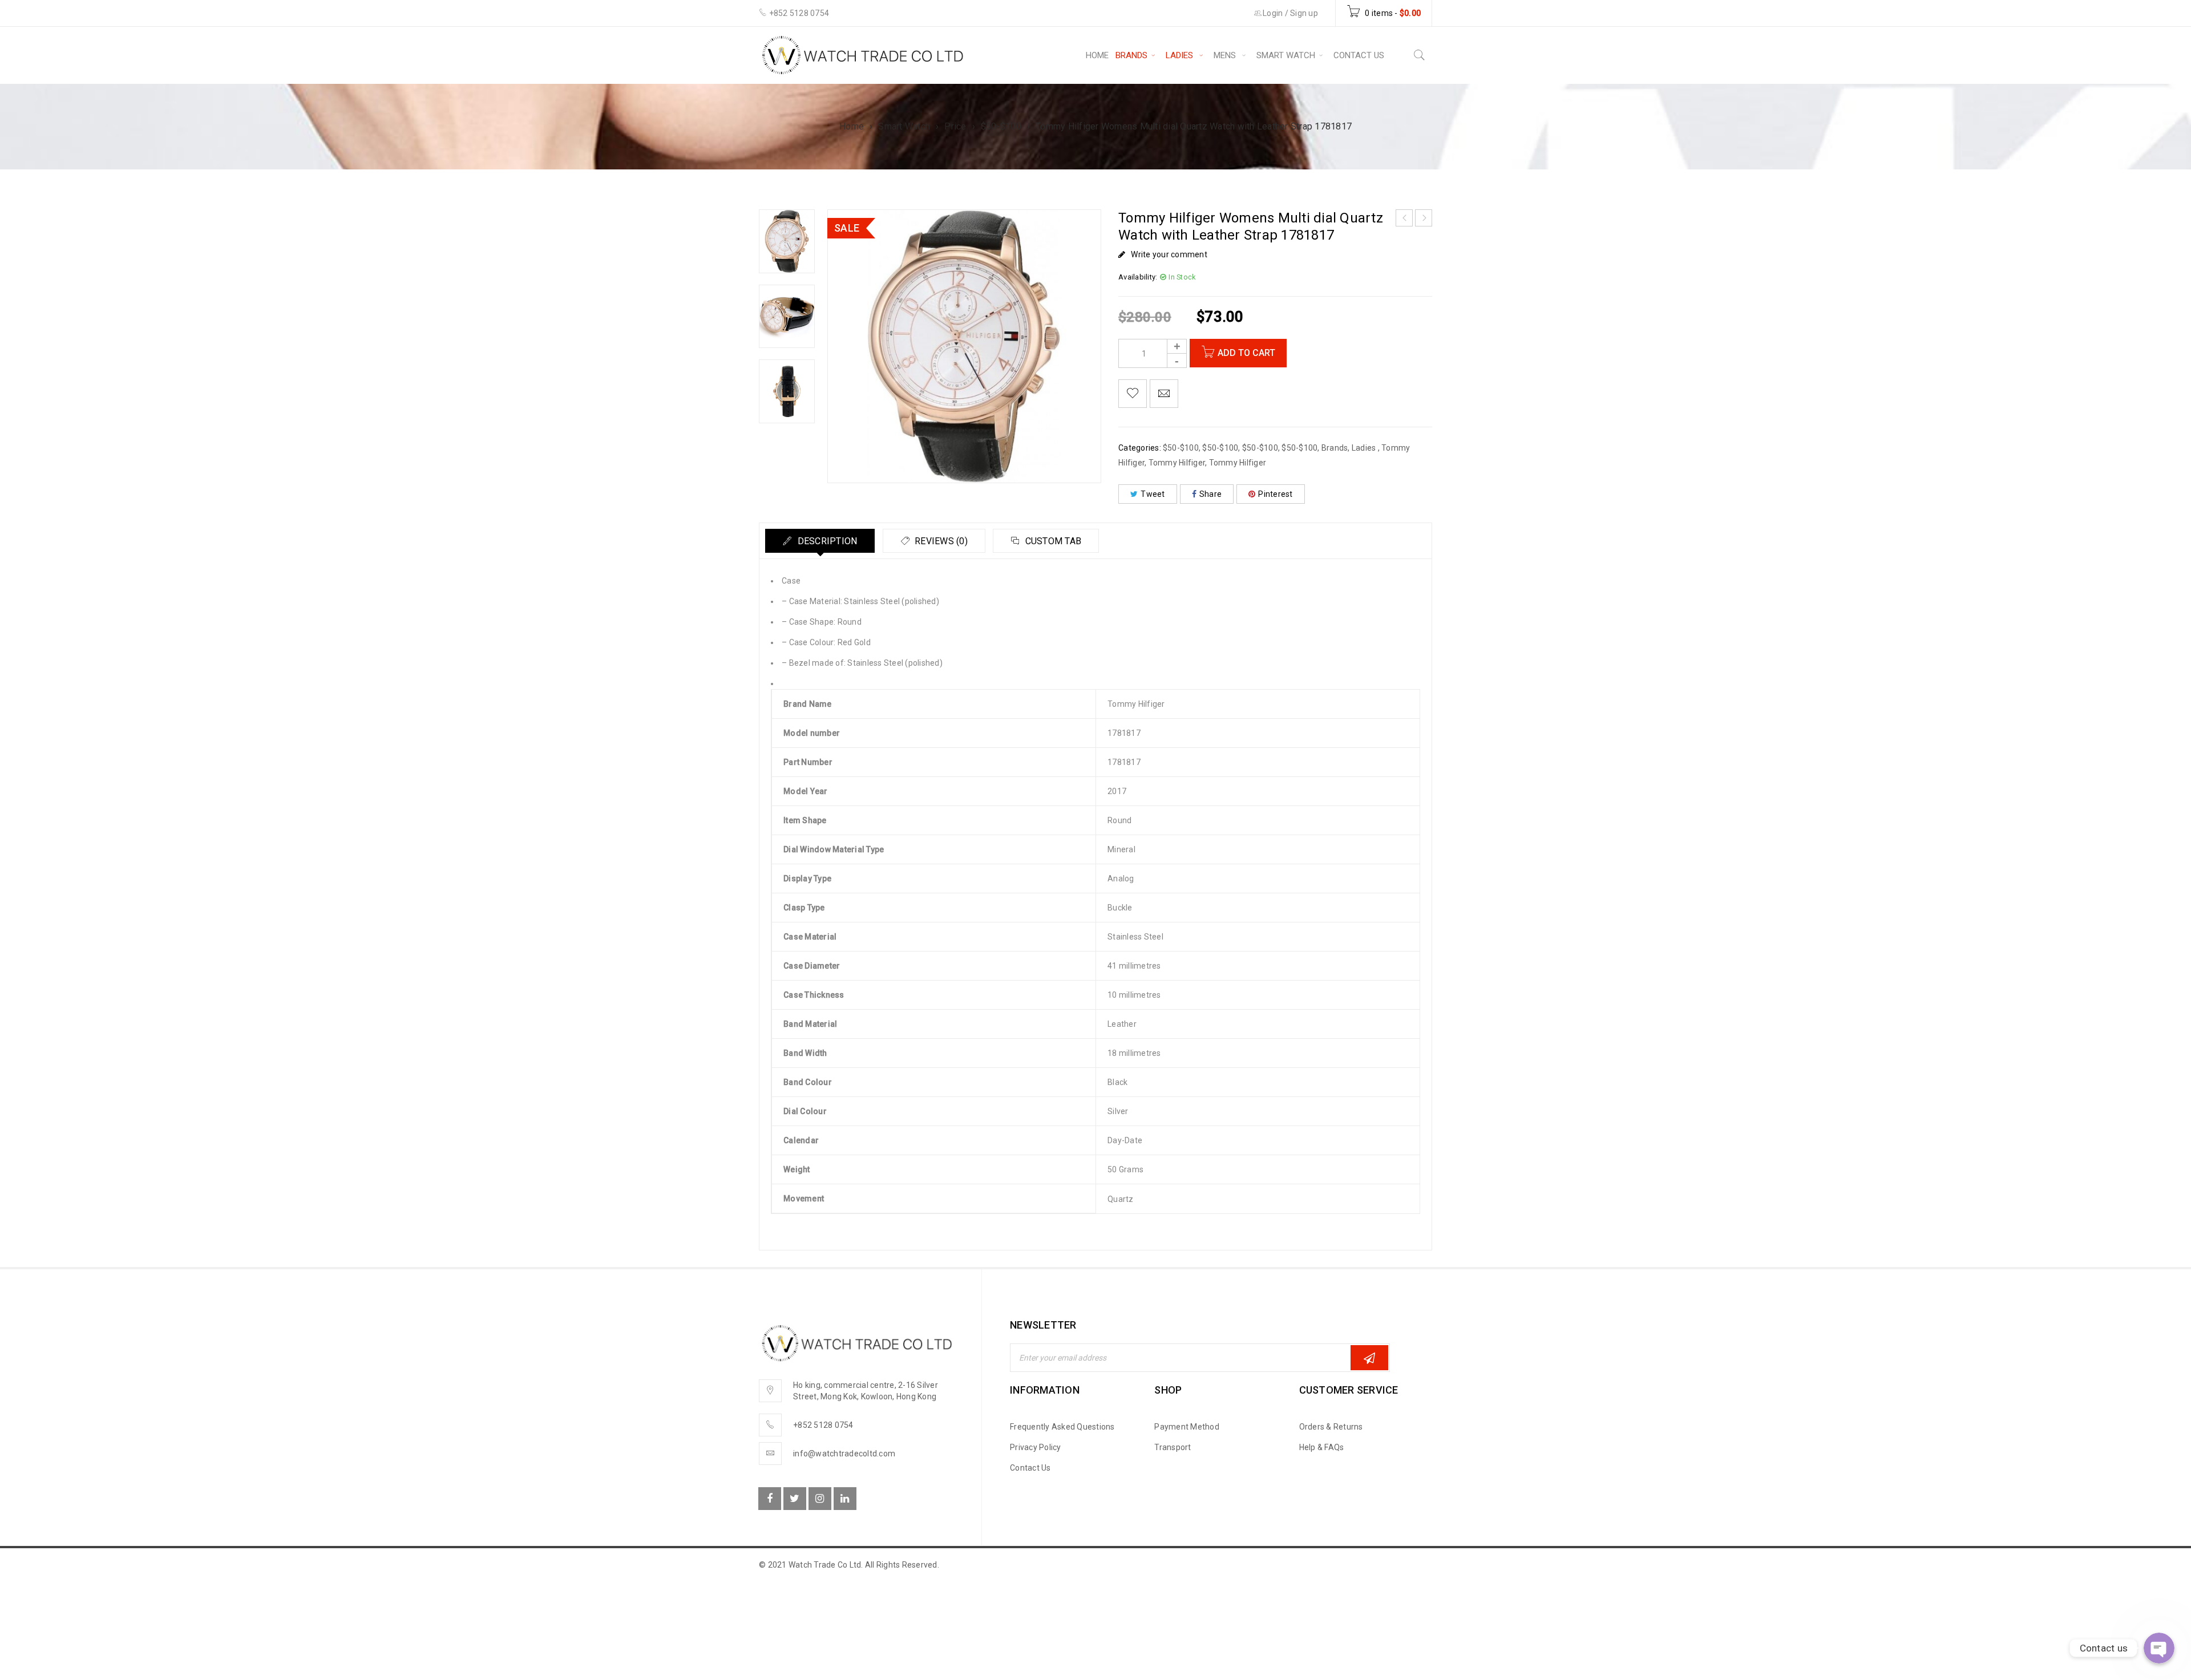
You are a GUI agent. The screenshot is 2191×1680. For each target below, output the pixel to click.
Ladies (1365, 448)
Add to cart (1246, 353)
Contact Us (1030, 1468)
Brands (1335, 448)
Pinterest (1275, 494)
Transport (1173, 1447)
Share (1210, 494)
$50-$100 (1001, 126)
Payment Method (1187, 1427)
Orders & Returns (1331, 1427)
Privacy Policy (1036, 1447)
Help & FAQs (1322, 1447)
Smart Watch (904, 126)
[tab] (820, 541)
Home (852, 126)
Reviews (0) (940, 541)
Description (826, 541)
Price (955, 126)
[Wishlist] (1133, 394)
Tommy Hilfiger (1177, 463)
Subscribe (1369, 1358)
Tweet (1153, 494)
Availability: (1138, 277)
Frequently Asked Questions (1062, 1427)
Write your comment (1169, 254)
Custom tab (1052, 541)
